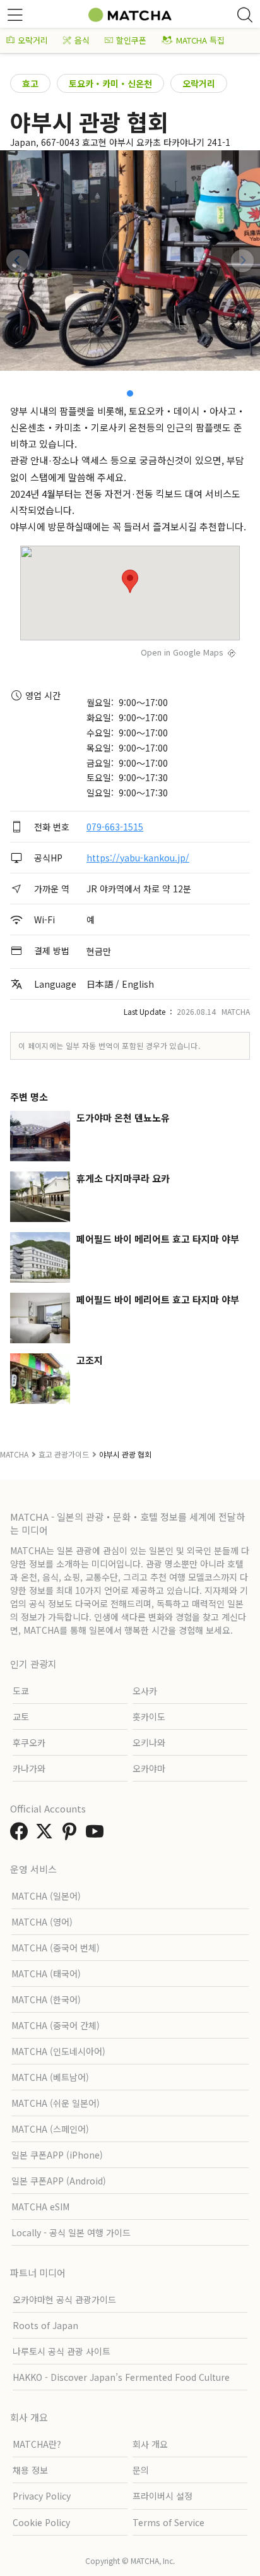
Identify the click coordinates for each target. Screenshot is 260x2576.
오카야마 (149, 1768)
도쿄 (21, 1691)
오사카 (145, 1691)
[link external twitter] (47, 1835)
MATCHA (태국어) (46, 1974)
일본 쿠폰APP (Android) (59, 2181)
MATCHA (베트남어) (50, 2077)
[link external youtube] (97, 1835)
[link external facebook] (21, 1835)
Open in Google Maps (182, 652)
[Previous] (18, 261)
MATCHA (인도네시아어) (58, 2051)
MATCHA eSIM (40, 2207)
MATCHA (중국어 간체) (56, 2025)
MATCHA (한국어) (46, 1999)
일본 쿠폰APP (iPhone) (57, 2155)
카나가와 (29, 1768)
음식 (82, 40)
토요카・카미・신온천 (110, 83)
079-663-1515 (115, 827)
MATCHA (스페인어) (50, 2129)
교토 (21, 1716)
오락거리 (33, 40)
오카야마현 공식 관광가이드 (64, 2299)
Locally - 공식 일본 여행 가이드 (71, 2232)
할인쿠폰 (131, 40)
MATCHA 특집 (200, 40)
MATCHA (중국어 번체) (56, 1948)
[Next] (242, 261)
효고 (30, 83)
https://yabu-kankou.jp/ (138, 858)
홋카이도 (149, 1716)
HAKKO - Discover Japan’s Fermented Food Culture (121, 2377)
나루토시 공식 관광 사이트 (62, 2351)
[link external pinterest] (72, 1835)
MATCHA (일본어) (46, 1896)
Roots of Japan (45, 2325)
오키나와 (149, 1742)
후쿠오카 (29, 1742)
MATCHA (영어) (42, 1922)
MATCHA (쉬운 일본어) (56, 2103)
